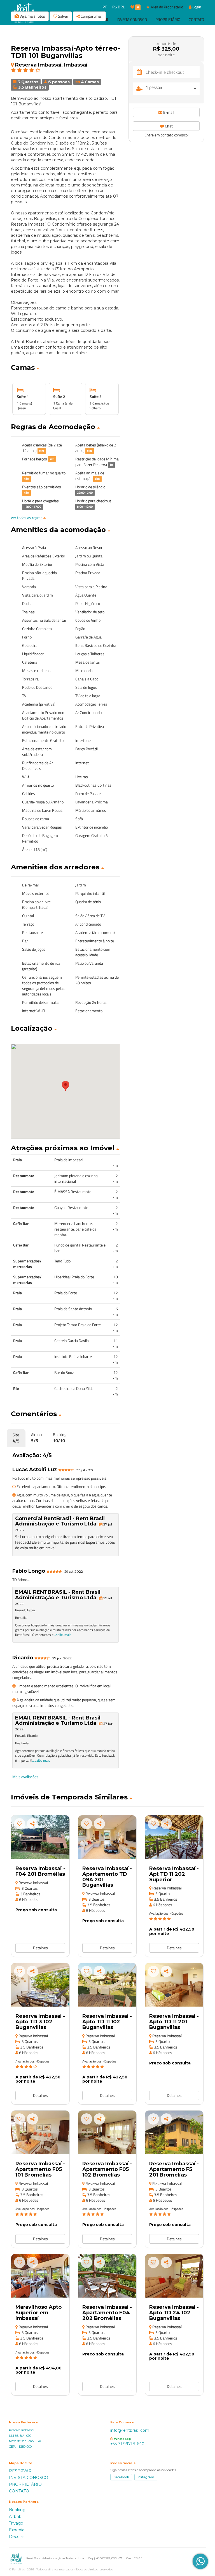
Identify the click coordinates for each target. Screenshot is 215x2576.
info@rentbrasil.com (130, 2430)
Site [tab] (16, 1438)
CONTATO (19, 2491)
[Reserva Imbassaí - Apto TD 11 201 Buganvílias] (174, 1985)
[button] (66, 368)
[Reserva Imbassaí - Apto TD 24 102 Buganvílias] (174, 2276)
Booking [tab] (60, 1438)
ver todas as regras (27, 518)
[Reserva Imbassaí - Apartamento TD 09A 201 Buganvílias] (107, 1837)
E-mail (168, 112)
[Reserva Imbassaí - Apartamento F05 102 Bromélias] (107, 2132)
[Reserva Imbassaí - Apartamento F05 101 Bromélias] (40, 2132)
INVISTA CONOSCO (29, 2478)
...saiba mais (62, 1635)
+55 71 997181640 (127, 2444)
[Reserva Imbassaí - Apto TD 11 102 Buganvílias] (107, 1985)
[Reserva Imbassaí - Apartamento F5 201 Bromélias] (174, 2132)
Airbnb (15, 2516)
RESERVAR (20, 2471)
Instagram (146, 2477)
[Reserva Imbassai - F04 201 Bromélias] (40, 1837)
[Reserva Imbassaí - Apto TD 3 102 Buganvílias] (40, 1985)
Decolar (17, 2537)
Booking (17, 2510)
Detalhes (40, 1948)
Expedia (17, 2530)
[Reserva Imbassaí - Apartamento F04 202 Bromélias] (107, 2276)
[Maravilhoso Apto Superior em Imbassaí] (40, 2276)
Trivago (16, 2523)
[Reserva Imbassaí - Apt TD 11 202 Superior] (174, 1837)
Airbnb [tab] (36, 1438)
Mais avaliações (25, 1777)
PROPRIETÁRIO (25, 2484)
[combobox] (173, 89)
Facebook (121, 2477)
